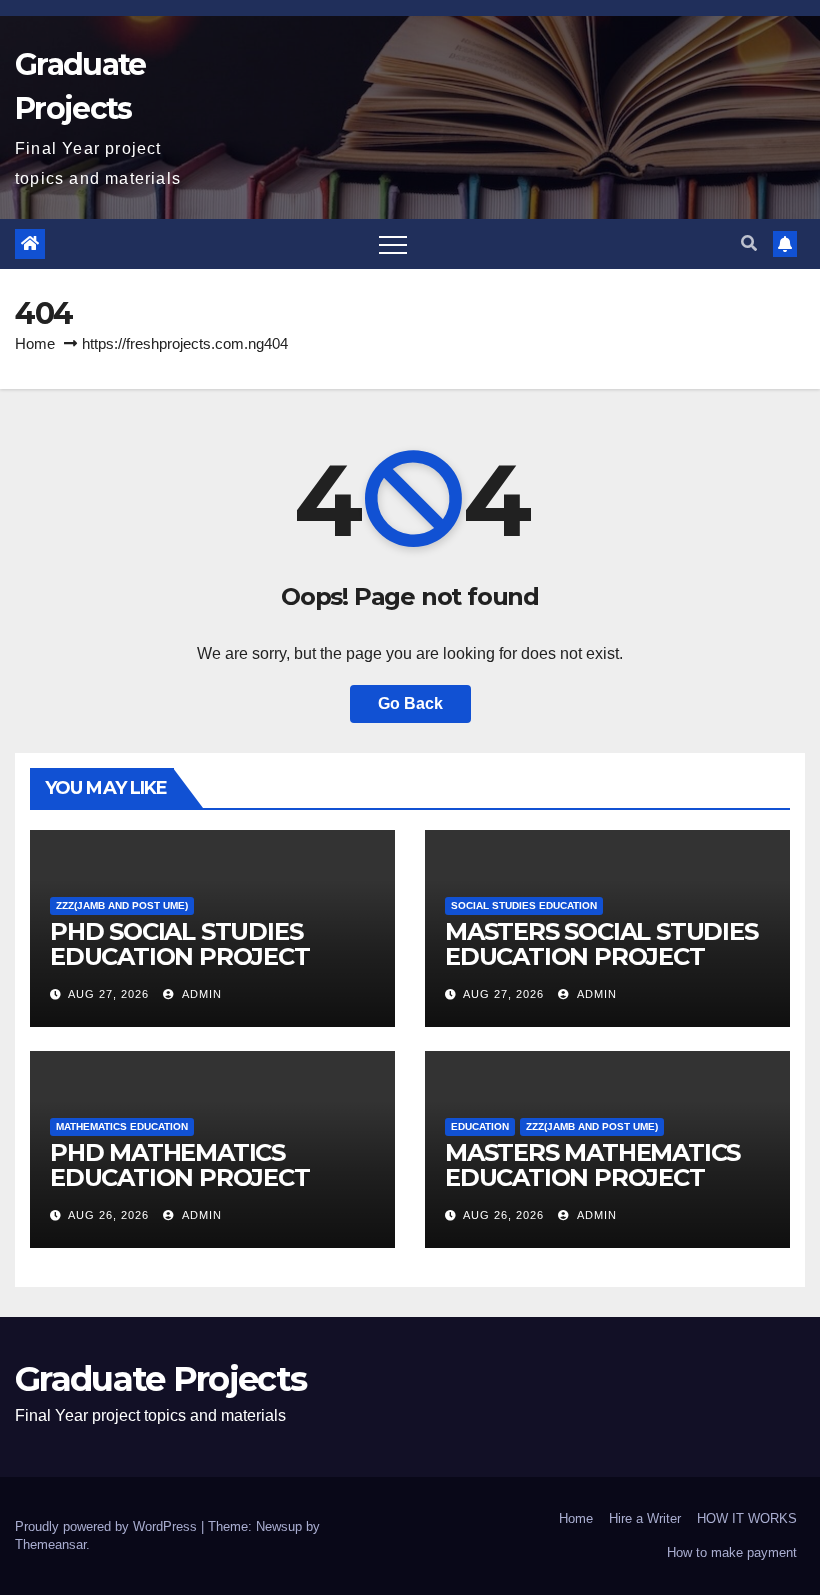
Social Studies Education (524, 905)
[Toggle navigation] (393, 244)
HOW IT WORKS (747, 1518)
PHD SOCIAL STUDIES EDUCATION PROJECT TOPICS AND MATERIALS (195, 956)
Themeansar (50, 1544)
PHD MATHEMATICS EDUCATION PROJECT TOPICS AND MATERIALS (195, 1177)
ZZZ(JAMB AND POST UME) (122, 905)
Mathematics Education (122, 1126)
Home (35, 343)
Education (480, 1126)
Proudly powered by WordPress (108, 1526)
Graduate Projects (160, 1379)
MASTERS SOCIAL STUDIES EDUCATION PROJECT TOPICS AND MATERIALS (601, 956)
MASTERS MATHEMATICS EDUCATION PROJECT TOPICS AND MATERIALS (592, 1177)
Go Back (410, 703)
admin (200, 994)
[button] (749, 243)
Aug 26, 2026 (108, 1215)
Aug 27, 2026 (108, 994)
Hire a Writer (645, 1518)
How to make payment (732, 1552)
